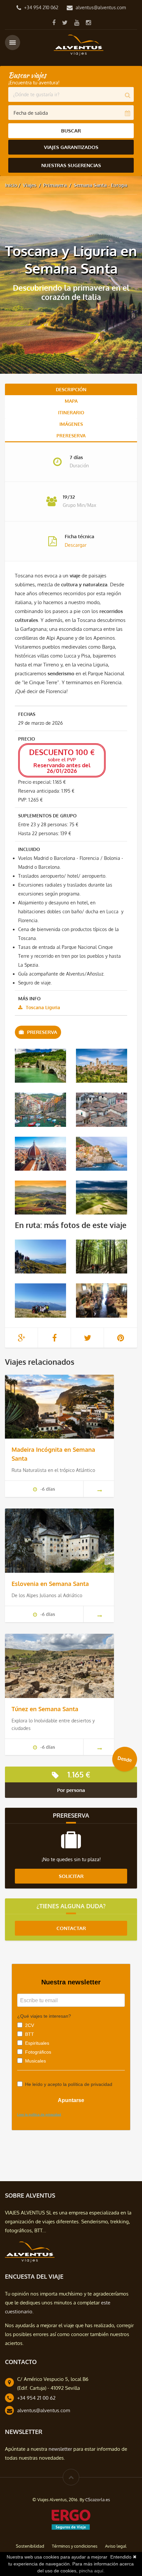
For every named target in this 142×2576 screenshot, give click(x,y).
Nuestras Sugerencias (71, 165)
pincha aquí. (92, 2571)
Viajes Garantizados (71, 147)
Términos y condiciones (75, 2546)
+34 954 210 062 (41, 7)
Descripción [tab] (71, 389)
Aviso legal (116, 2546)
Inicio (11, 185)
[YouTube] (77, 22)
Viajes (30, 185)
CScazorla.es (98, 2500)
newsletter (60, 2449)
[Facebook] (54, 22)
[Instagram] (88, 22)
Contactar (71, 1928)
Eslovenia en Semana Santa (50, 1584)
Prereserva (71, 436)
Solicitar (71, 1876)
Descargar (76, 545)
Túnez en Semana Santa (45, 1709)
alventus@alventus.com (101, 7)
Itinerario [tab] (71, 412)
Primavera (55, 185)
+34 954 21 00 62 (36, 2398)
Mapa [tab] (71, 401)
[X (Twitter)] (65, 22)
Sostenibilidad (30, 2546)
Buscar (71, 131)
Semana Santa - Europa (100, 185)
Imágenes (71, 424)
